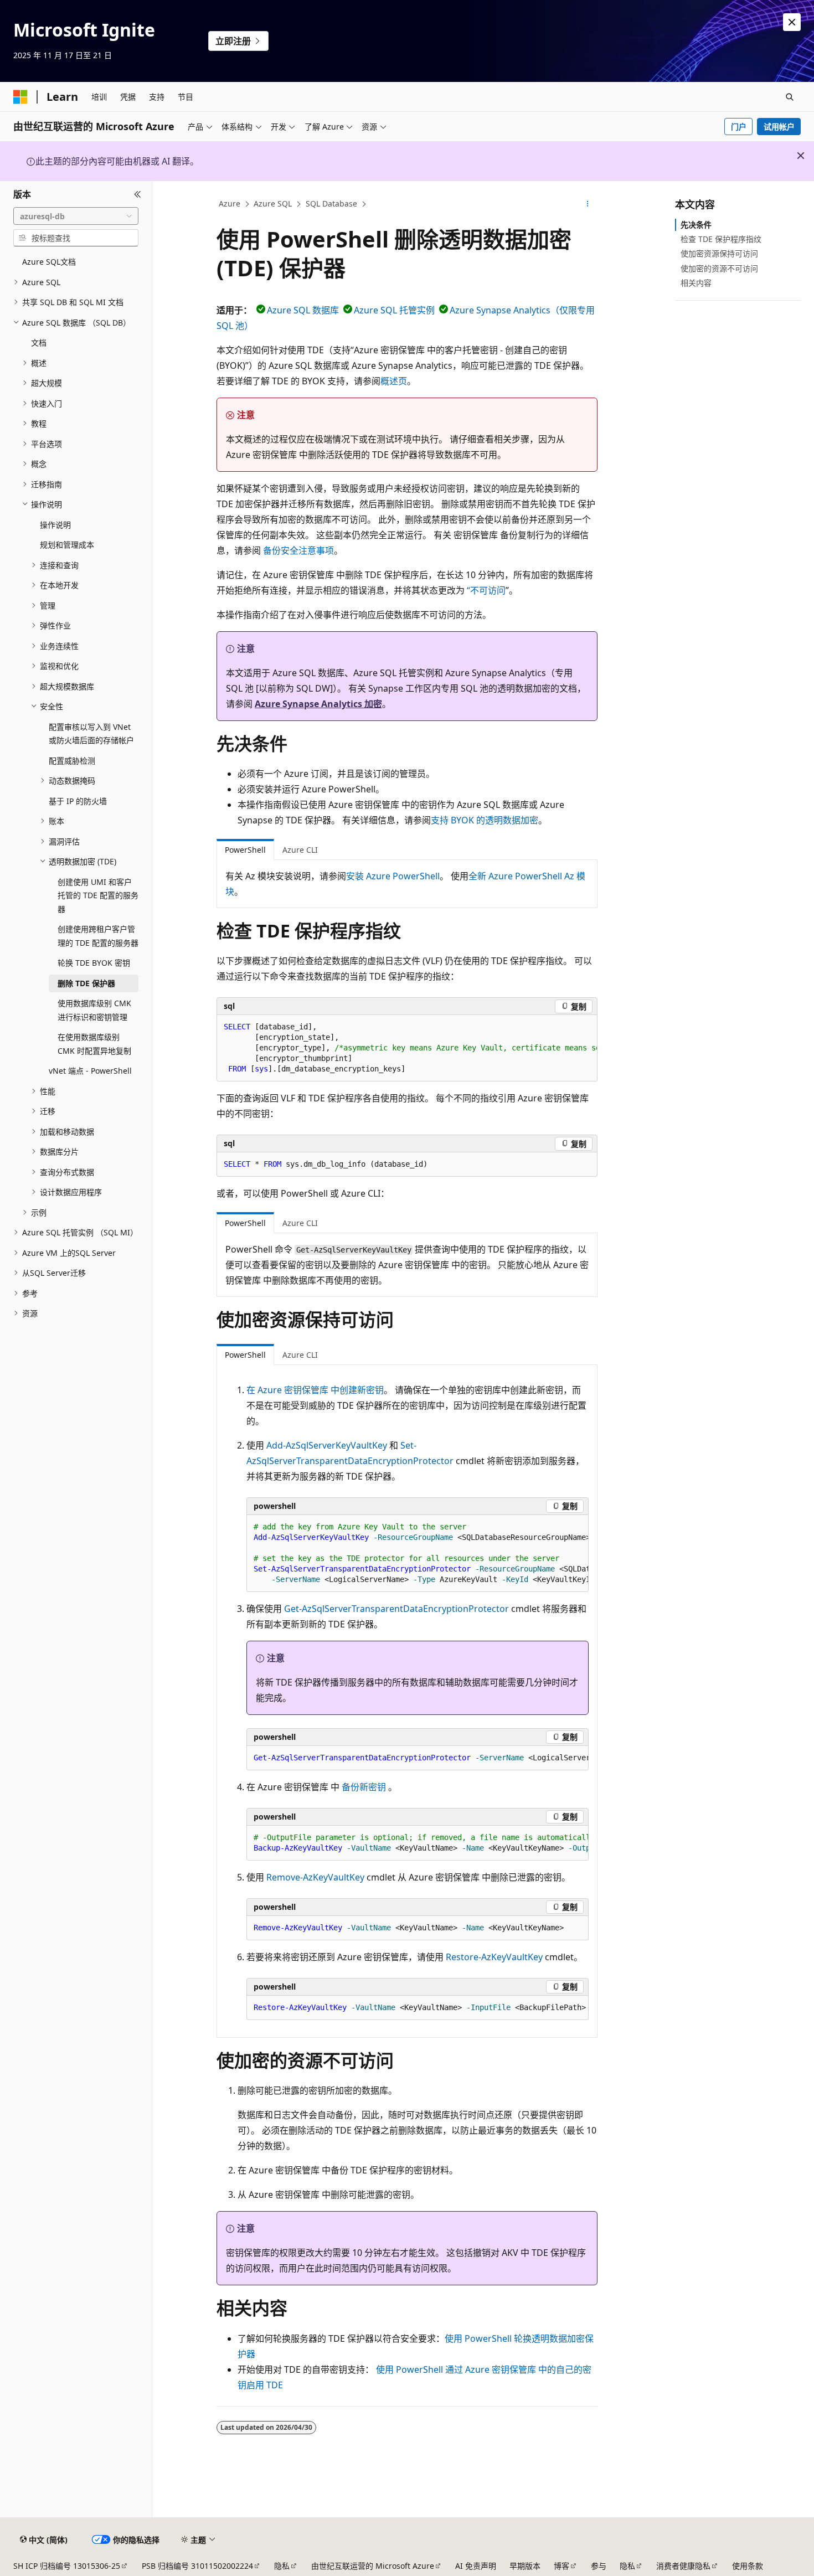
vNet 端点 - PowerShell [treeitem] (90, 1071)
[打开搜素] (790, 97)
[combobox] (76, 216)
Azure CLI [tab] (300, 850)
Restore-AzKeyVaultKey (494, 1957)
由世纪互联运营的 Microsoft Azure (373, 2566)
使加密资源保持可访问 (719, 253)
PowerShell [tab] (245, 850)
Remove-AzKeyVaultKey (315, 1877)
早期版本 (525, 2566)
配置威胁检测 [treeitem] (72, 761)
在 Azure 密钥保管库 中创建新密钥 (315, 1390)
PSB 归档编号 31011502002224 (197, 2566)
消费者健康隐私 (683, 2566)
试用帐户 (779, 127)
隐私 (282, 2566)
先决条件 (696, 225)
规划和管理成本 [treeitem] (67, 545)
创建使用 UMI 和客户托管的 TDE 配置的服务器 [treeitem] (98, 895)
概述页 (394, 381)
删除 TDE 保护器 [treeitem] (86, 983)
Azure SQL (273, 203)
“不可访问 (486, 590)
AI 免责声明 (476, 2566)
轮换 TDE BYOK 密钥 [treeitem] (94, 963)
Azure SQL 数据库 (303, 310)
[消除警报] (792, 22)
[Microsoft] (20, 97)
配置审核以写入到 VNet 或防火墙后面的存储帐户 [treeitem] (91, 734)
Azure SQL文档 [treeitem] (49, 262)
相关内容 (696, 283)
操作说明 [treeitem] (55, 525)
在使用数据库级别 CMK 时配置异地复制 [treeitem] (94, 1044)
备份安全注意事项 (298, 550)
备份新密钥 (364, 1787)
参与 (599, 2566)
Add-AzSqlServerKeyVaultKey (327, 1445)
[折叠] (138, 194)
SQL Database (331, 203)
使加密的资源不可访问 (719, 268)
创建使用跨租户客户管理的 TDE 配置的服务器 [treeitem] (98, 936)
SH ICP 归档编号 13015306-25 (67, 2566)
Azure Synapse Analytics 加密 (318, 704)
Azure (230, 203)
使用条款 (748, 2566)
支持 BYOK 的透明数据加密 (485, 820)
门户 (739, 127)
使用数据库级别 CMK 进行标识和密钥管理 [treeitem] (94, 1010)
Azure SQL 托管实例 (394, 310)
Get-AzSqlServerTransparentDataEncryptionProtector (396, 1609)
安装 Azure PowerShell (393, 876)
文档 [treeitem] (39, 342)
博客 (561, 2566)
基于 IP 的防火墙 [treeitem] (78, 801)
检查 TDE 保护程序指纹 (721, 239)
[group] (407, 1048)
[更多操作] (588, 204)
